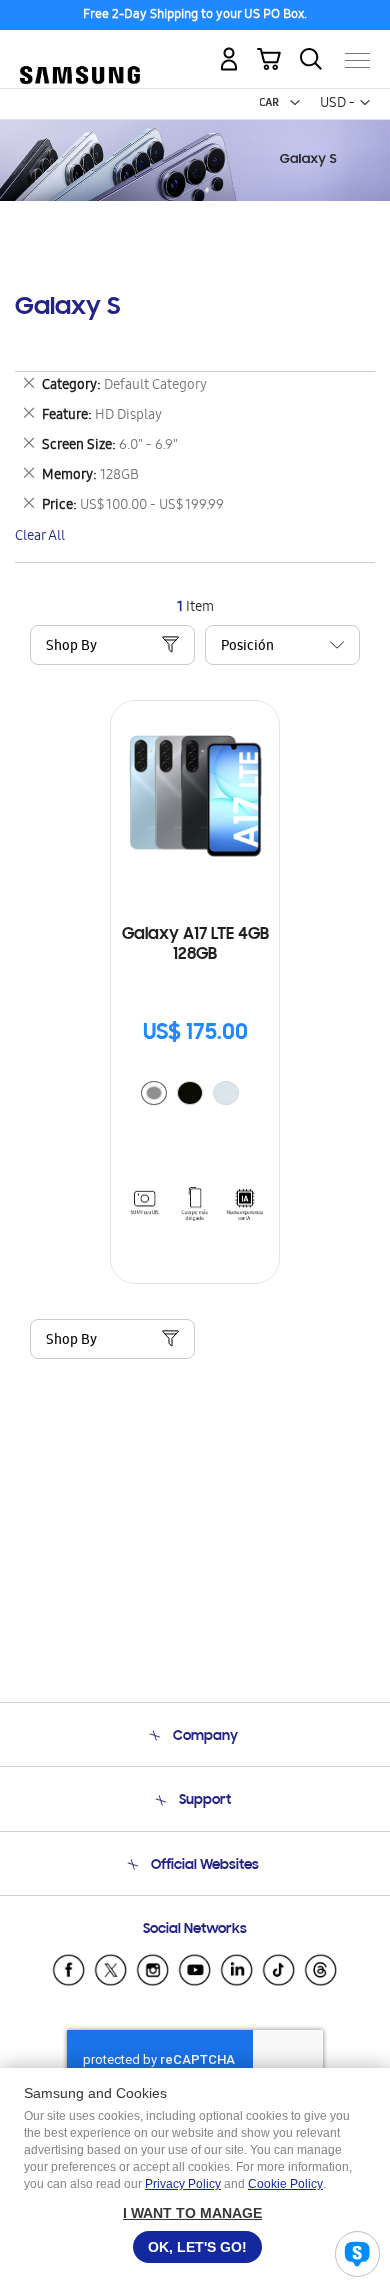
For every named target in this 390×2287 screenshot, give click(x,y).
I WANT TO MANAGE (192, 2213)
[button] (295, 103)
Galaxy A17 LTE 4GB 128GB (195, 945)
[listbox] (195, 1095)
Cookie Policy (285, 2184)
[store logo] (80, 52)
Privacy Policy (183, 2184)
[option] (154, 1093)
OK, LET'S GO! (197, 2247)
